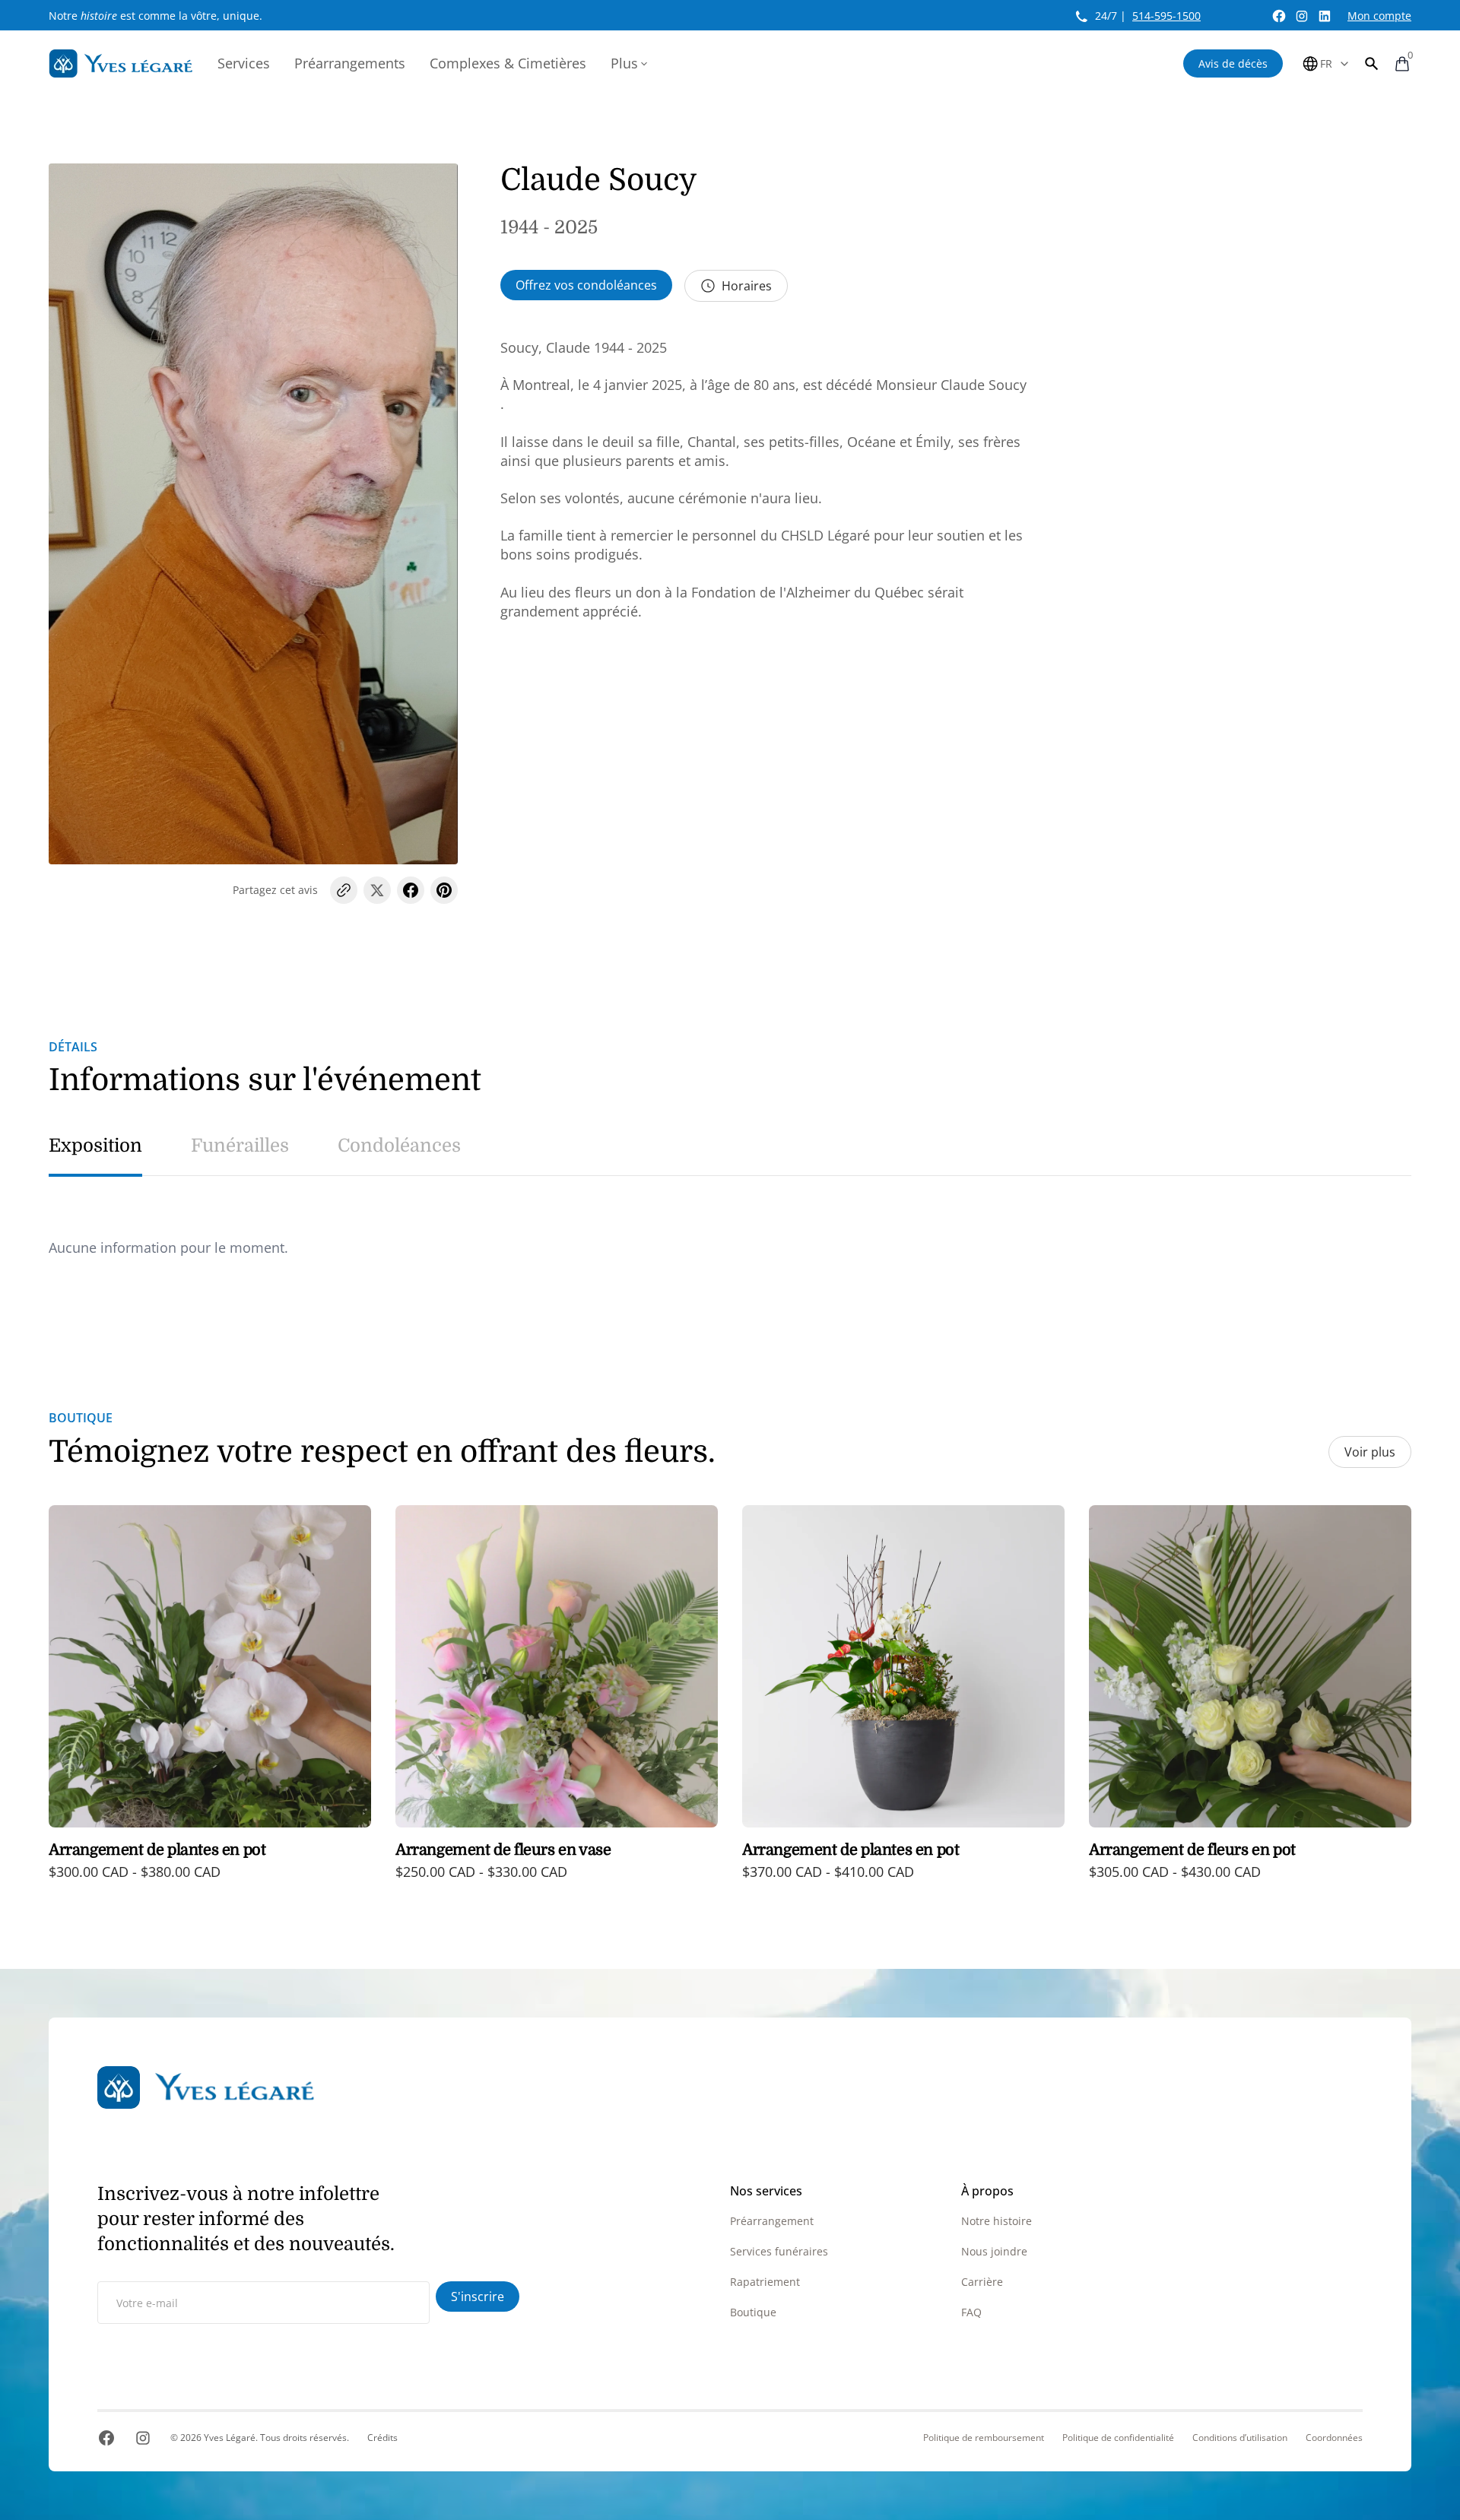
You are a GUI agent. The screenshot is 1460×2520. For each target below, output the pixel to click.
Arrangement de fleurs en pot (1192, 1850)
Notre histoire (997, 2221)
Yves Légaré (230, 2438)
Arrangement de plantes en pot (157, 1850)
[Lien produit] (210, 1703)
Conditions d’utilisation (1240, 2438)
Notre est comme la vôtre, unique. (156, 16)
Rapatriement (765, 2282)
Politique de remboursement (984, 2438)
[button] (1372, 63)
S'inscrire (478, 2297)
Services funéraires (779, 2251)
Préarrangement (772, 2221)
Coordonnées (1334, 2438)
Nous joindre (994, 2251)
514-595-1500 (1166, 16)
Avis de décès (1233, 63)
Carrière (982, 2282)
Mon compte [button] (1379, 16)
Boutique (753, 2312)
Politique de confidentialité (1118, 2438)
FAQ (971, 2312)
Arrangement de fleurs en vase (503, 1850)
